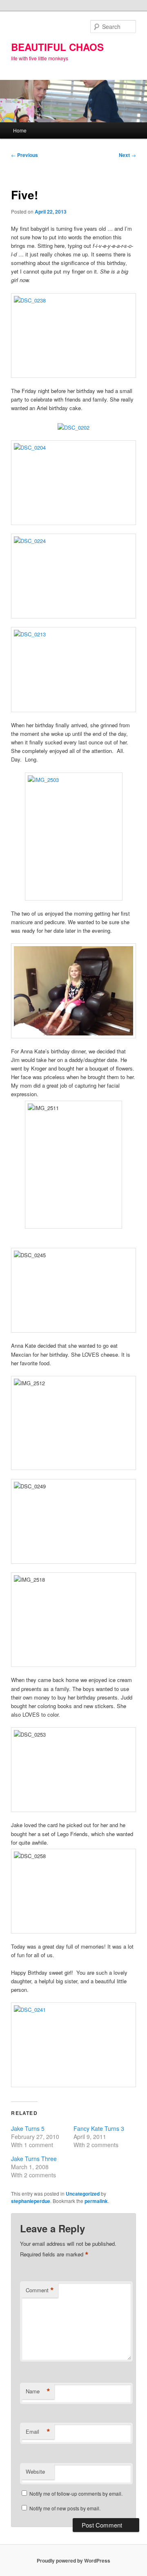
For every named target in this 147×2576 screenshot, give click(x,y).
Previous (24, 155)
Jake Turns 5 (28, 2128)
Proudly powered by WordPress (73, 2561)
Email (38, 2432)
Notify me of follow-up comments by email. (76, 2493)
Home (20, 130)
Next (127, 155)
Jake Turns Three (34, 2159)
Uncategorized (83, 2194)
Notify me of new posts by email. (65, 2508)
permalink (96, 2201)
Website (35, 2471)
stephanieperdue (31, 2201)
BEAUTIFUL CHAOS (57, 47)
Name (38, 2391)
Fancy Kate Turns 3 (99, 2128)
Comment (40, 2290)
